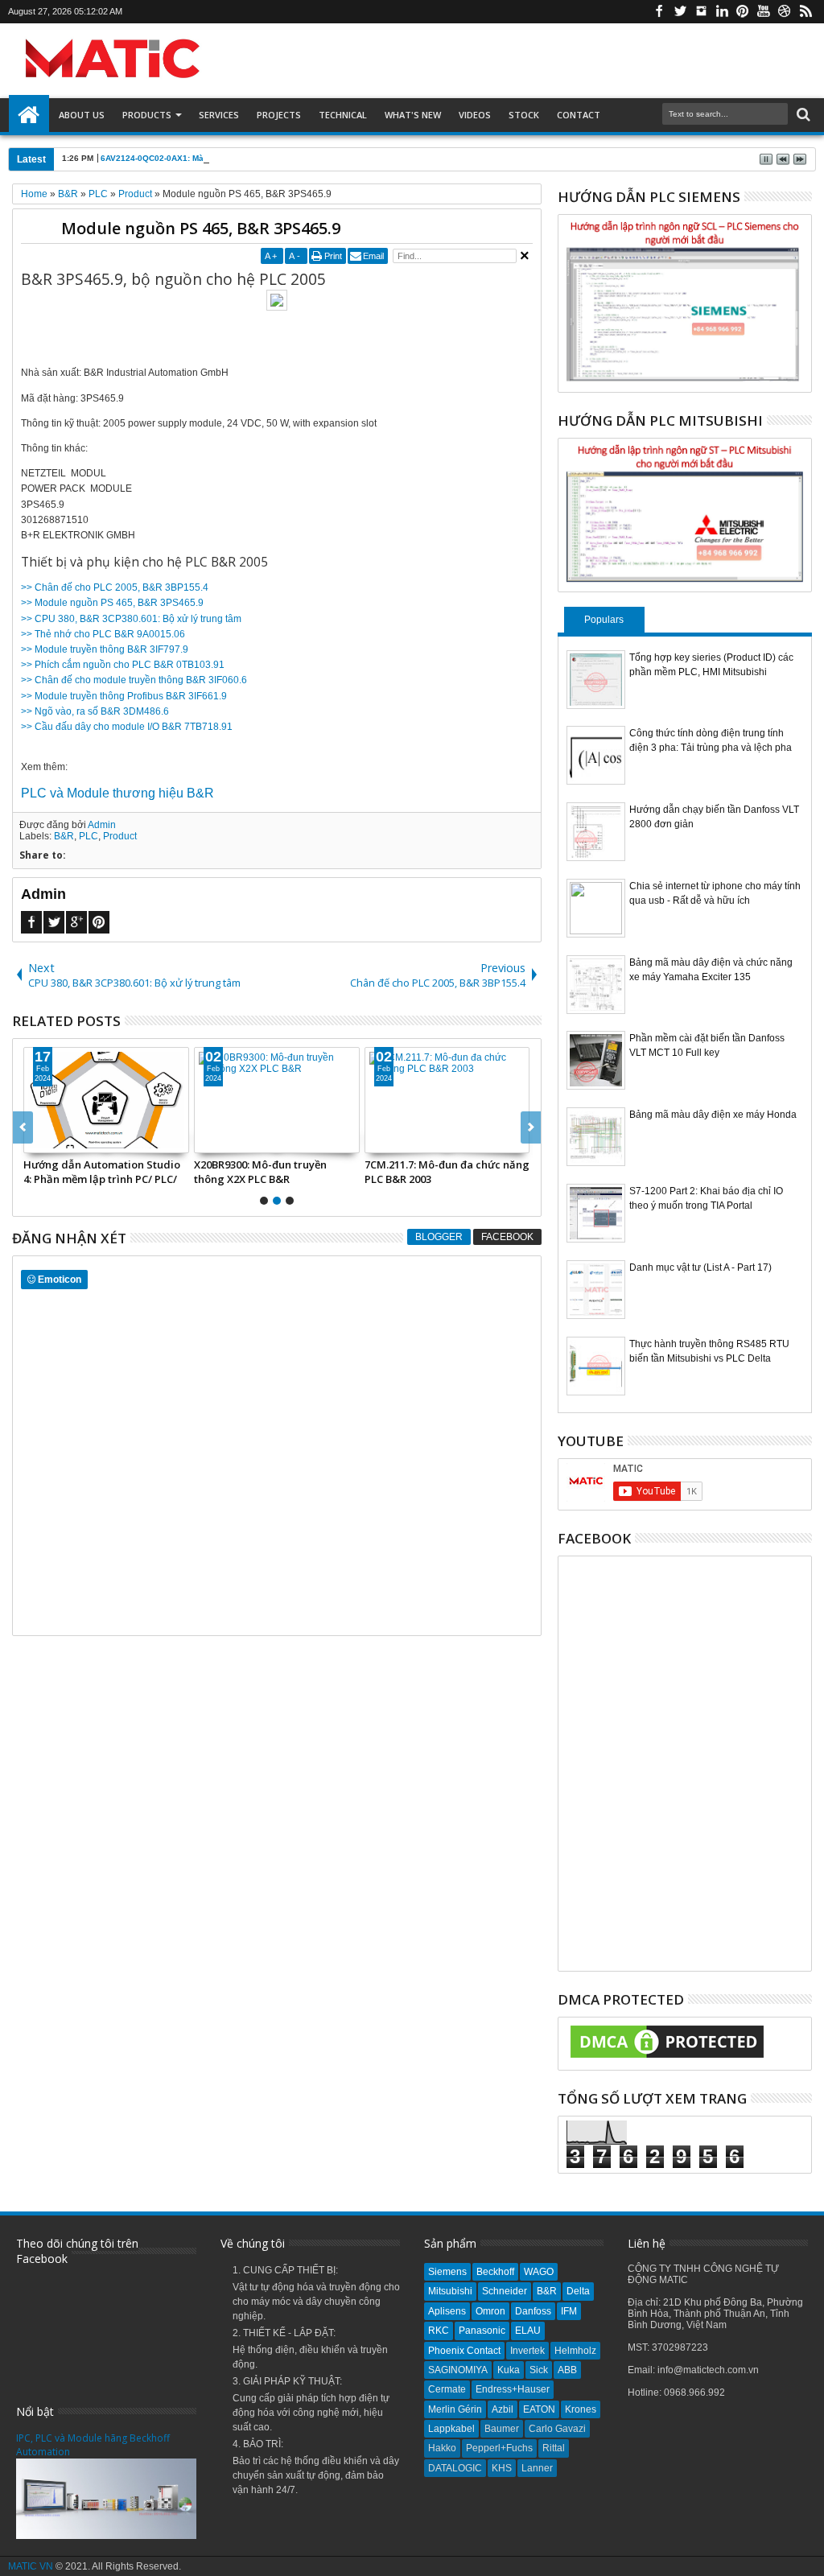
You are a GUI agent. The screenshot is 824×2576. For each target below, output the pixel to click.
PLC (89, 836)
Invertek (527, 2351)
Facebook (659, 12)
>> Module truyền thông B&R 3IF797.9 (105, 649)
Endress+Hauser (513, 2389)
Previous (531, 1127)
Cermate (447, 2389)
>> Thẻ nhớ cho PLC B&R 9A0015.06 (103, 634)
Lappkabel (451, 2429)
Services (219, 115)
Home (29, 115)
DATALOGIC (455, 2468)
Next (23, 1127)
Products (147, 115)
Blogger (439, 1237)
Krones (581, 2409)
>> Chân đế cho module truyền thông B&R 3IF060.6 (134, 680)
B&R (64, 836)
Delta (578, 2291)
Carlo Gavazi (557, 2429)
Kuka (509, 2370)
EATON (539, 2409)
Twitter (680, 12)
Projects (279, 115)
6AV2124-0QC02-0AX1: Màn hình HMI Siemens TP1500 (207, 158)
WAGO (539, 2272)
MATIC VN (31, 2566)
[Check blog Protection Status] (667, 2059)
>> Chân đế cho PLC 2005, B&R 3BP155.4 (115, 587)
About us (82, 115)
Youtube (764, 12)
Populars (604, 620)
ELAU (528, 2331)
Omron (490, 2311)
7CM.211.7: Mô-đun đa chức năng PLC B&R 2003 (183, 1172)
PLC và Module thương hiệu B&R (117, 793)
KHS (502, 2468)
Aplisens (447, 2311)
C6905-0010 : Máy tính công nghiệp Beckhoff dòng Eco (509, 1172)
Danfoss (533, 2311)
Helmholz (575, 2351)
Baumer (502, 2429)
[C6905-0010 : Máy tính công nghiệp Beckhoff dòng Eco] (524, 1100)
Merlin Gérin (455, 2409)
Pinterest (743, 12)
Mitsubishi (450, 2291)
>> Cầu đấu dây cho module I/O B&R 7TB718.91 (127, 727)
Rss (805, 12)
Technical (343, 115)
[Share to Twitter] (131, 1140)
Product (120, 836)
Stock (524, 115)
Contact (579, 115)
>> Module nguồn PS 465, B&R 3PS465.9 (112, 603)
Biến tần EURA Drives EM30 (338, 1164)
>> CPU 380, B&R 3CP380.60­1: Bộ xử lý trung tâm (131, 619)
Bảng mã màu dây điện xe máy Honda (713, 1115)
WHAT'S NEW (413, 115)
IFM (569, 2311)
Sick (539, 2370)
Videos (475, 115)
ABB (567, 2370)
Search (802, 115)
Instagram (701, 12)
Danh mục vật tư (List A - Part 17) (700, 1267)
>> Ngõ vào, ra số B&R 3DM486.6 (95, 711)
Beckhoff (495, 2272)
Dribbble (785, 12)
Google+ (76, 922)
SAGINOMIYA (458, 2370)
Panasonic (482, 2331)
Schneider (505, 2291)
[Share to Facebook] (113, 1140)
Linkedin (722, 12)
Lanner (537, 2468)
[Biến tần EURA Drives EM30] (354, 1100)
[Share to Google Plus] (149, 1140)
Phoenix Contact (464, 2351)
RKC (439, 2331)
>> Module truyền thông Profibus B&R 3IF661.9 (124, 696)
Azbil (503, 2409)
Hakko (442, 2448)
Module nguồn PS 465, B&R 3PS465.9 (201, 228)
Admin (102, 825)
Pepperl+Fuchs (499, 2448)
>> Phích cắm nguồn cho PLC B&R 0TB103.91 (123, 665)
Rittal (554, 2448)
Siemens (447, 2272)
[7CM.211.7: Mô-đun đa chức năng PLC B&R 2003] (183, 1100)
